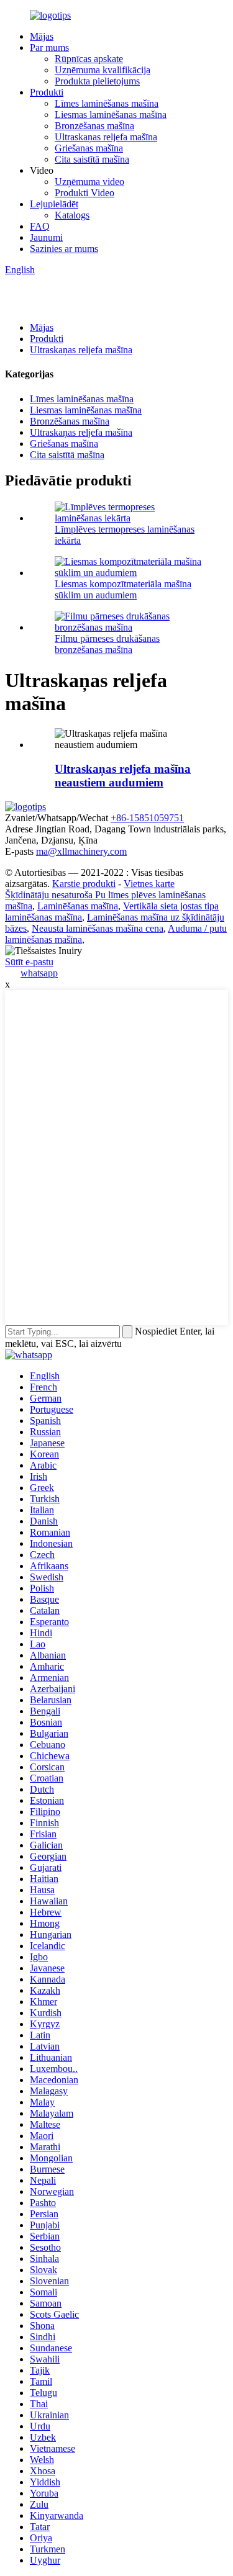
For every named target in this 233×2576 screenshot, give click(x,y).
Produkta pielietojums (97, 81)
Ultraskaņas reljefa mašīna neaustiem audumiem (123, 776)
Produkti (47, 92)
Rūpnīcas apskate (89, 59)
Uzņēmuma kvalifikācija (103, 70)
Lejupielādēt (54, 204)
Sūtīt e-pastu (29, 962)
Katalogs (72, 215)
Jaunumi (46, 237)
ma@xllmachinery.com (81, 851)
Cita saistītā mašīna (92, 159)
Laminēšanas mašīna (78, 906)
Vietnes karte (149, 884)
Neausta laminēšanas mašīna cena (98, 928)
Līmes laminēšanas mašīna (107, 103)
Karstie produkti (84, 884)
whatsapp (39, 973)
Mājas (42, 36)
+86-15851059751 (147, 818)
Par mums (49, 47)
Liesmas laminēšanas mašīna (111, 115)
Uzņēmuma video (89, 182)
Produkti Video (85, 193)
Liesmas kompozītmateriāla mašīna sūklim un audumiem (123, 589)
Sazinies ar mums (64, 249)
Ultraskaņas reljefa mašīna (106, 137)
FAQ (40, 226)
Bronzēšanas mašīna (94, 126)
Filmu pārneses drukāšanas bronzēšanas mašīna (107, 644)
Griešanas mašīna (89, 148)
